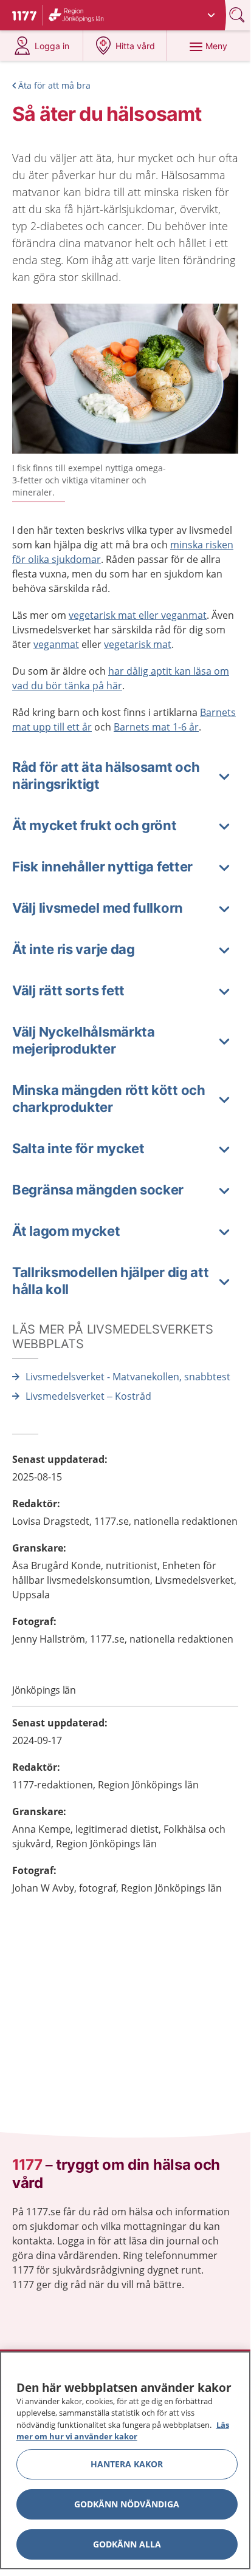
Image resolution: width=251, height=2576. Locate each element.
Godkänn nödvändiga (127, 2504)
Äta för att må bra (54, 85)
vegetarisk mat (138, 644)
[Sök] (238, 15)
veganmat (56, 644)
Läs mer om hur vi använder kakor (123, 2431)
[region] (125, 2460)
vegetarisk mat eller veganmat (138, 615)
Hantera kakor (127, 2464)
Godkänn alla (127, 2544)
